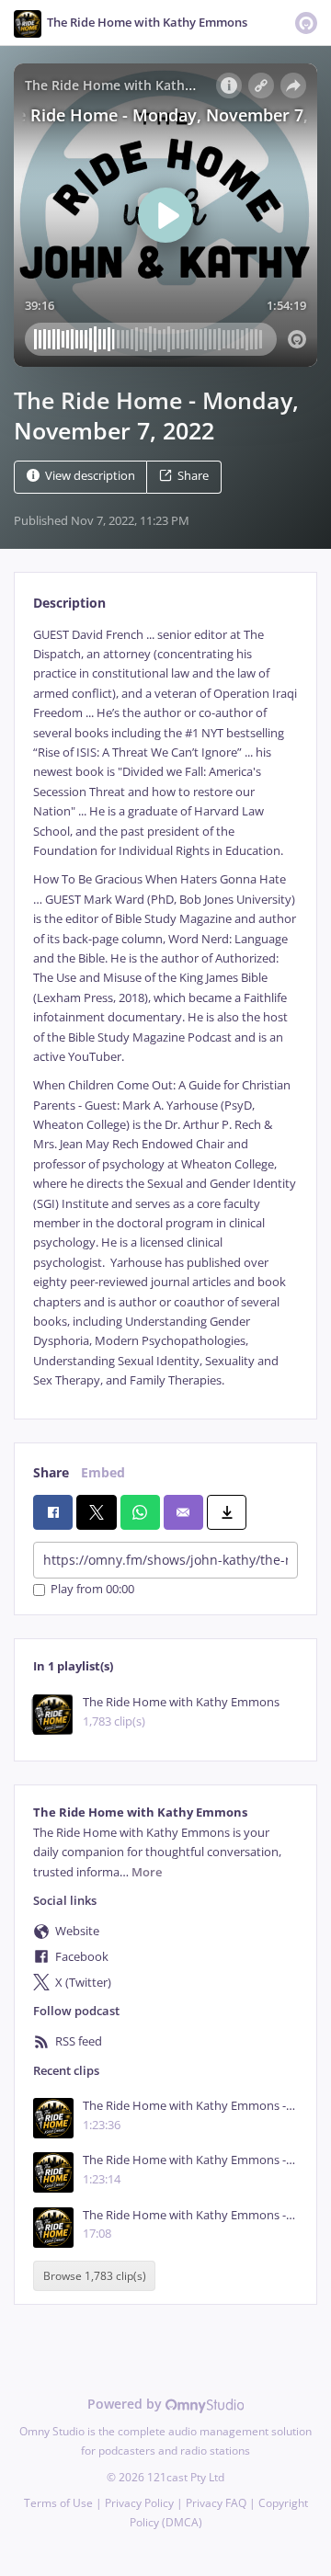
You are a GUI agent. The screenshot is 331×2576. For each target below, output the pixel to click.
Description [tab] (69, 603)
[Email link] (183, 1512)
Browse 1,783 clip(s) (95, 2276)
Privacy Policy (139, 2503)
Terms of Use (58, 2503)
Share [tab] (51, 1472)
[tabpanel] (165, 1008)
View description (90, 476)
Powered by (126, 2404)
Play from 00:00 (92, 1590)
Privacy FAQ (216, 2503)
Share (193, 476)
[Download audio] (227, 1512)
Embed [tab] (103, 1472)
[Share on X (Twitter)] (96, 1512)
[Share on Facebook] (53, 1512)
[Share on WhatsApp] (140, 1512)
